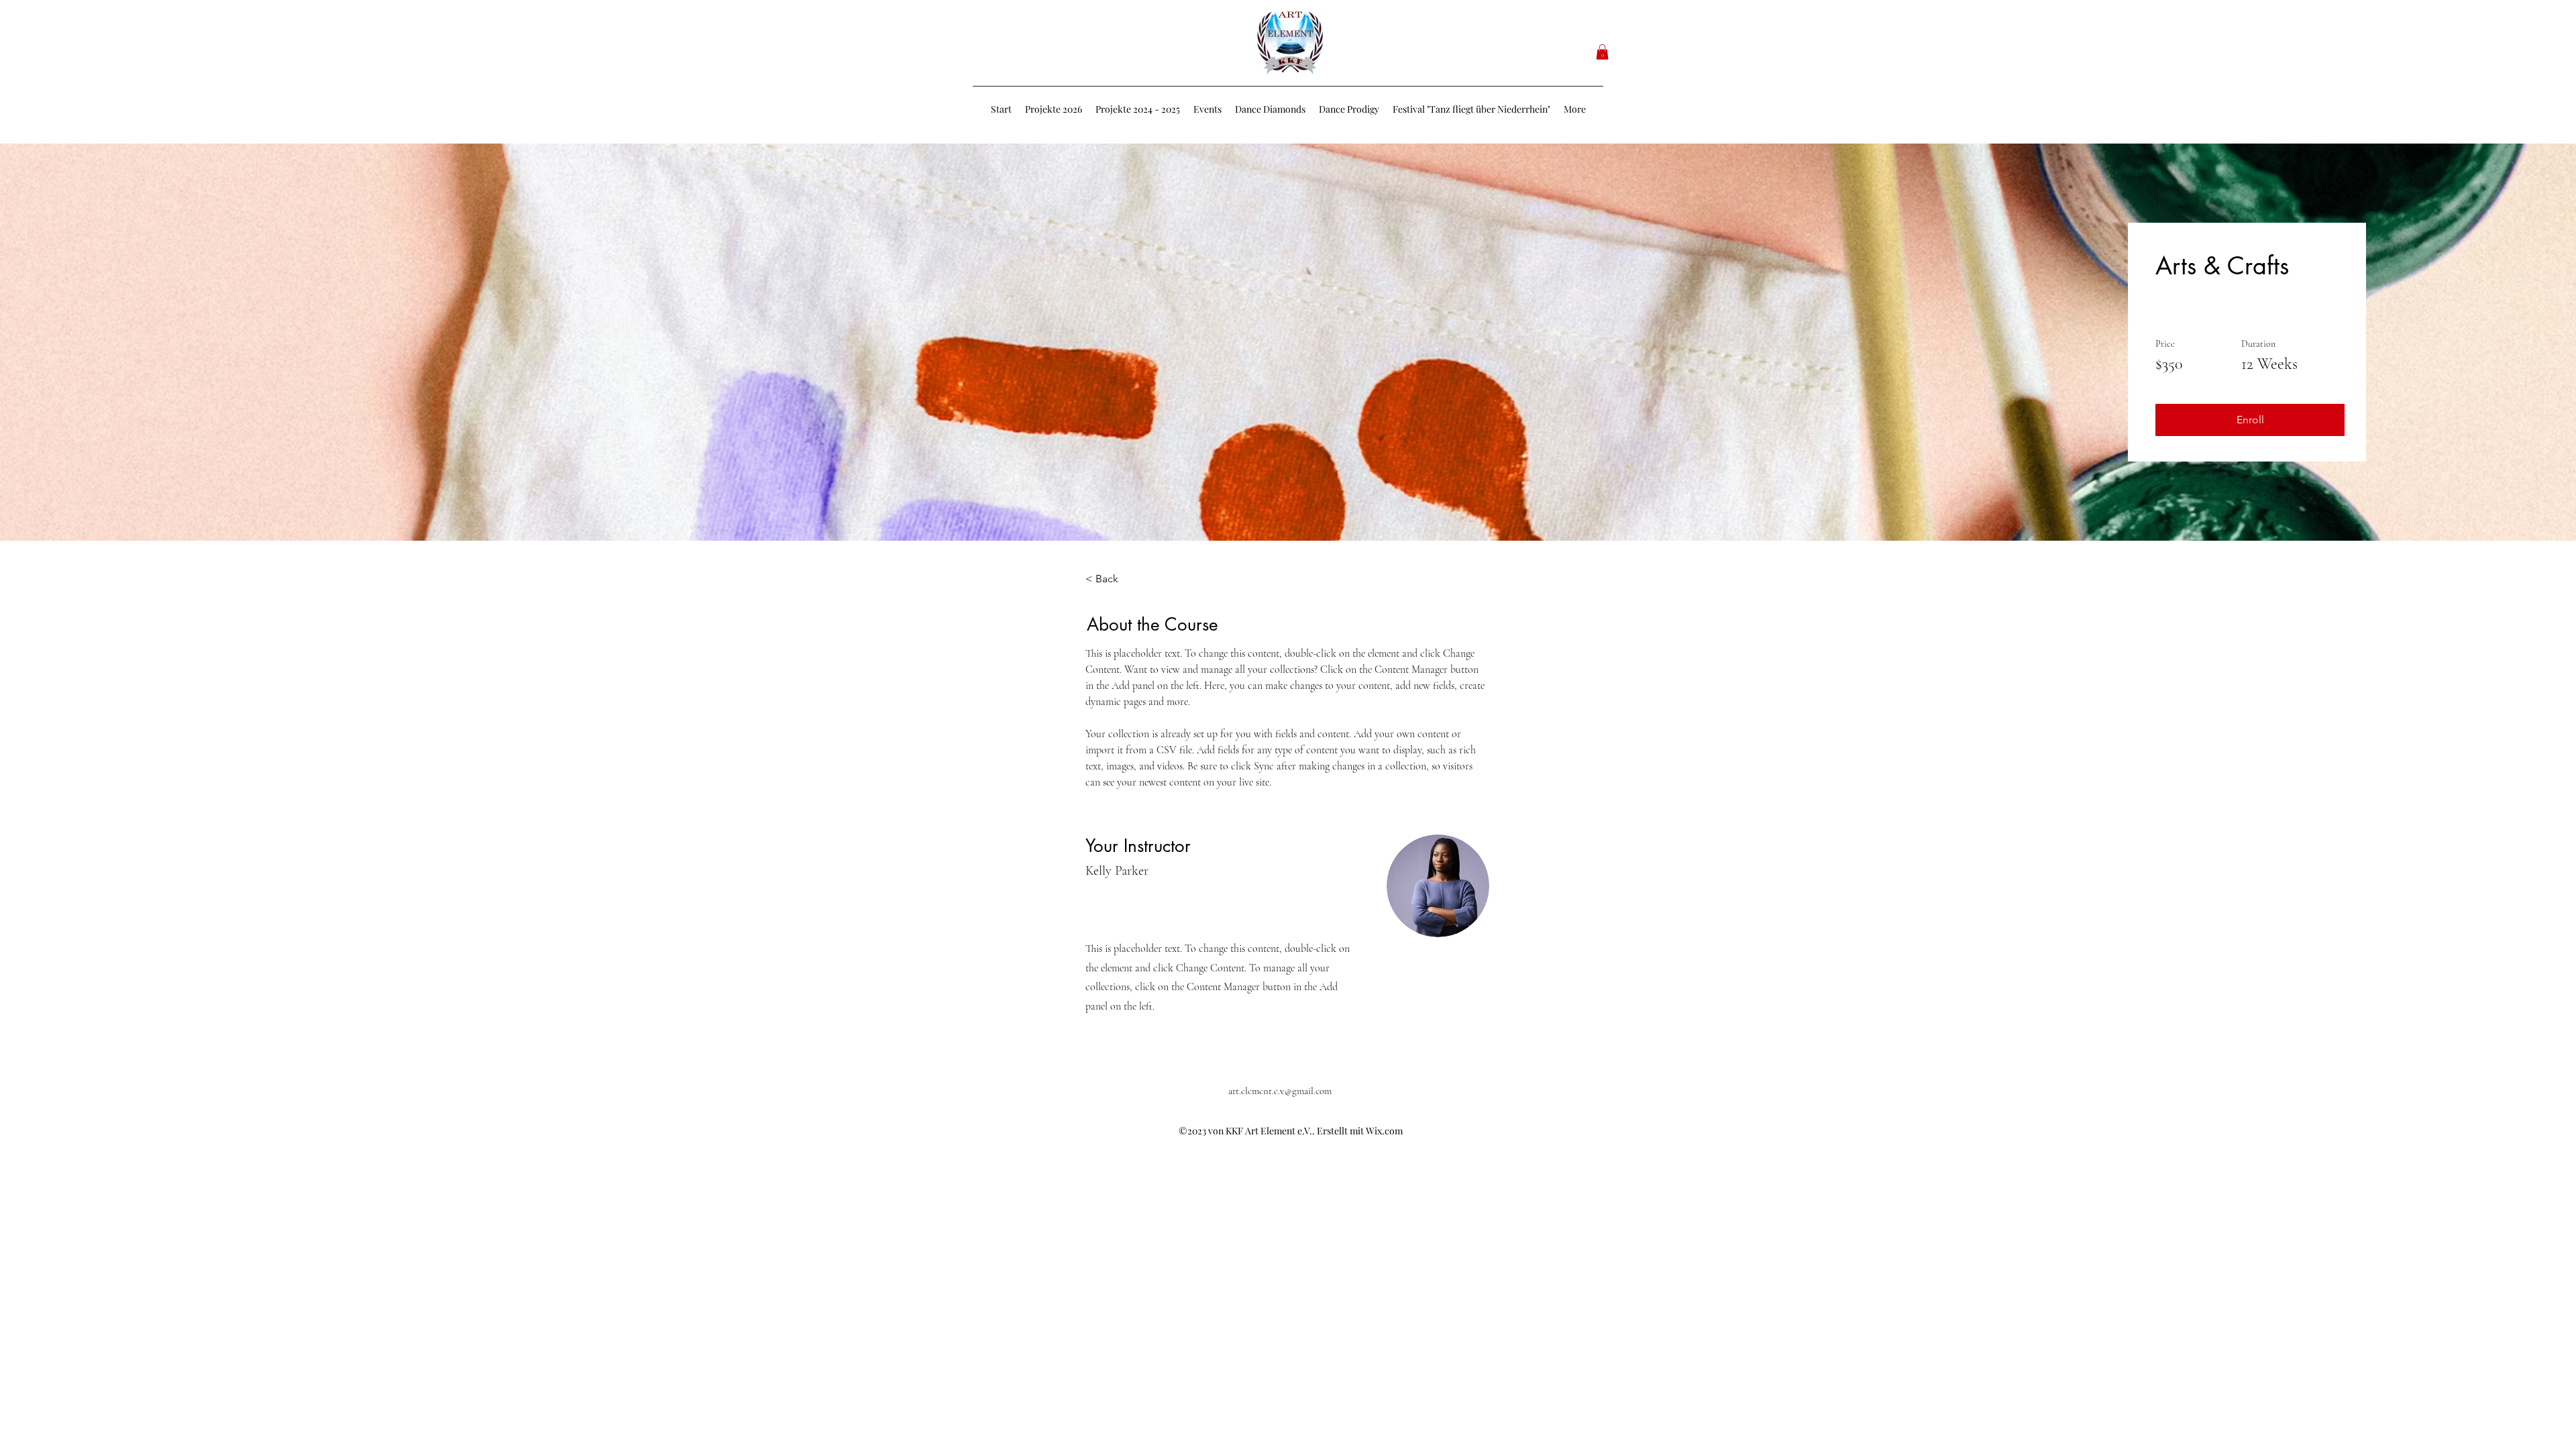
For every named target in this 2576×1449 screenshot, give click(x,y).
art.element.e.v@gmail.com (1280, 1091)
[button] (1602, 52)
